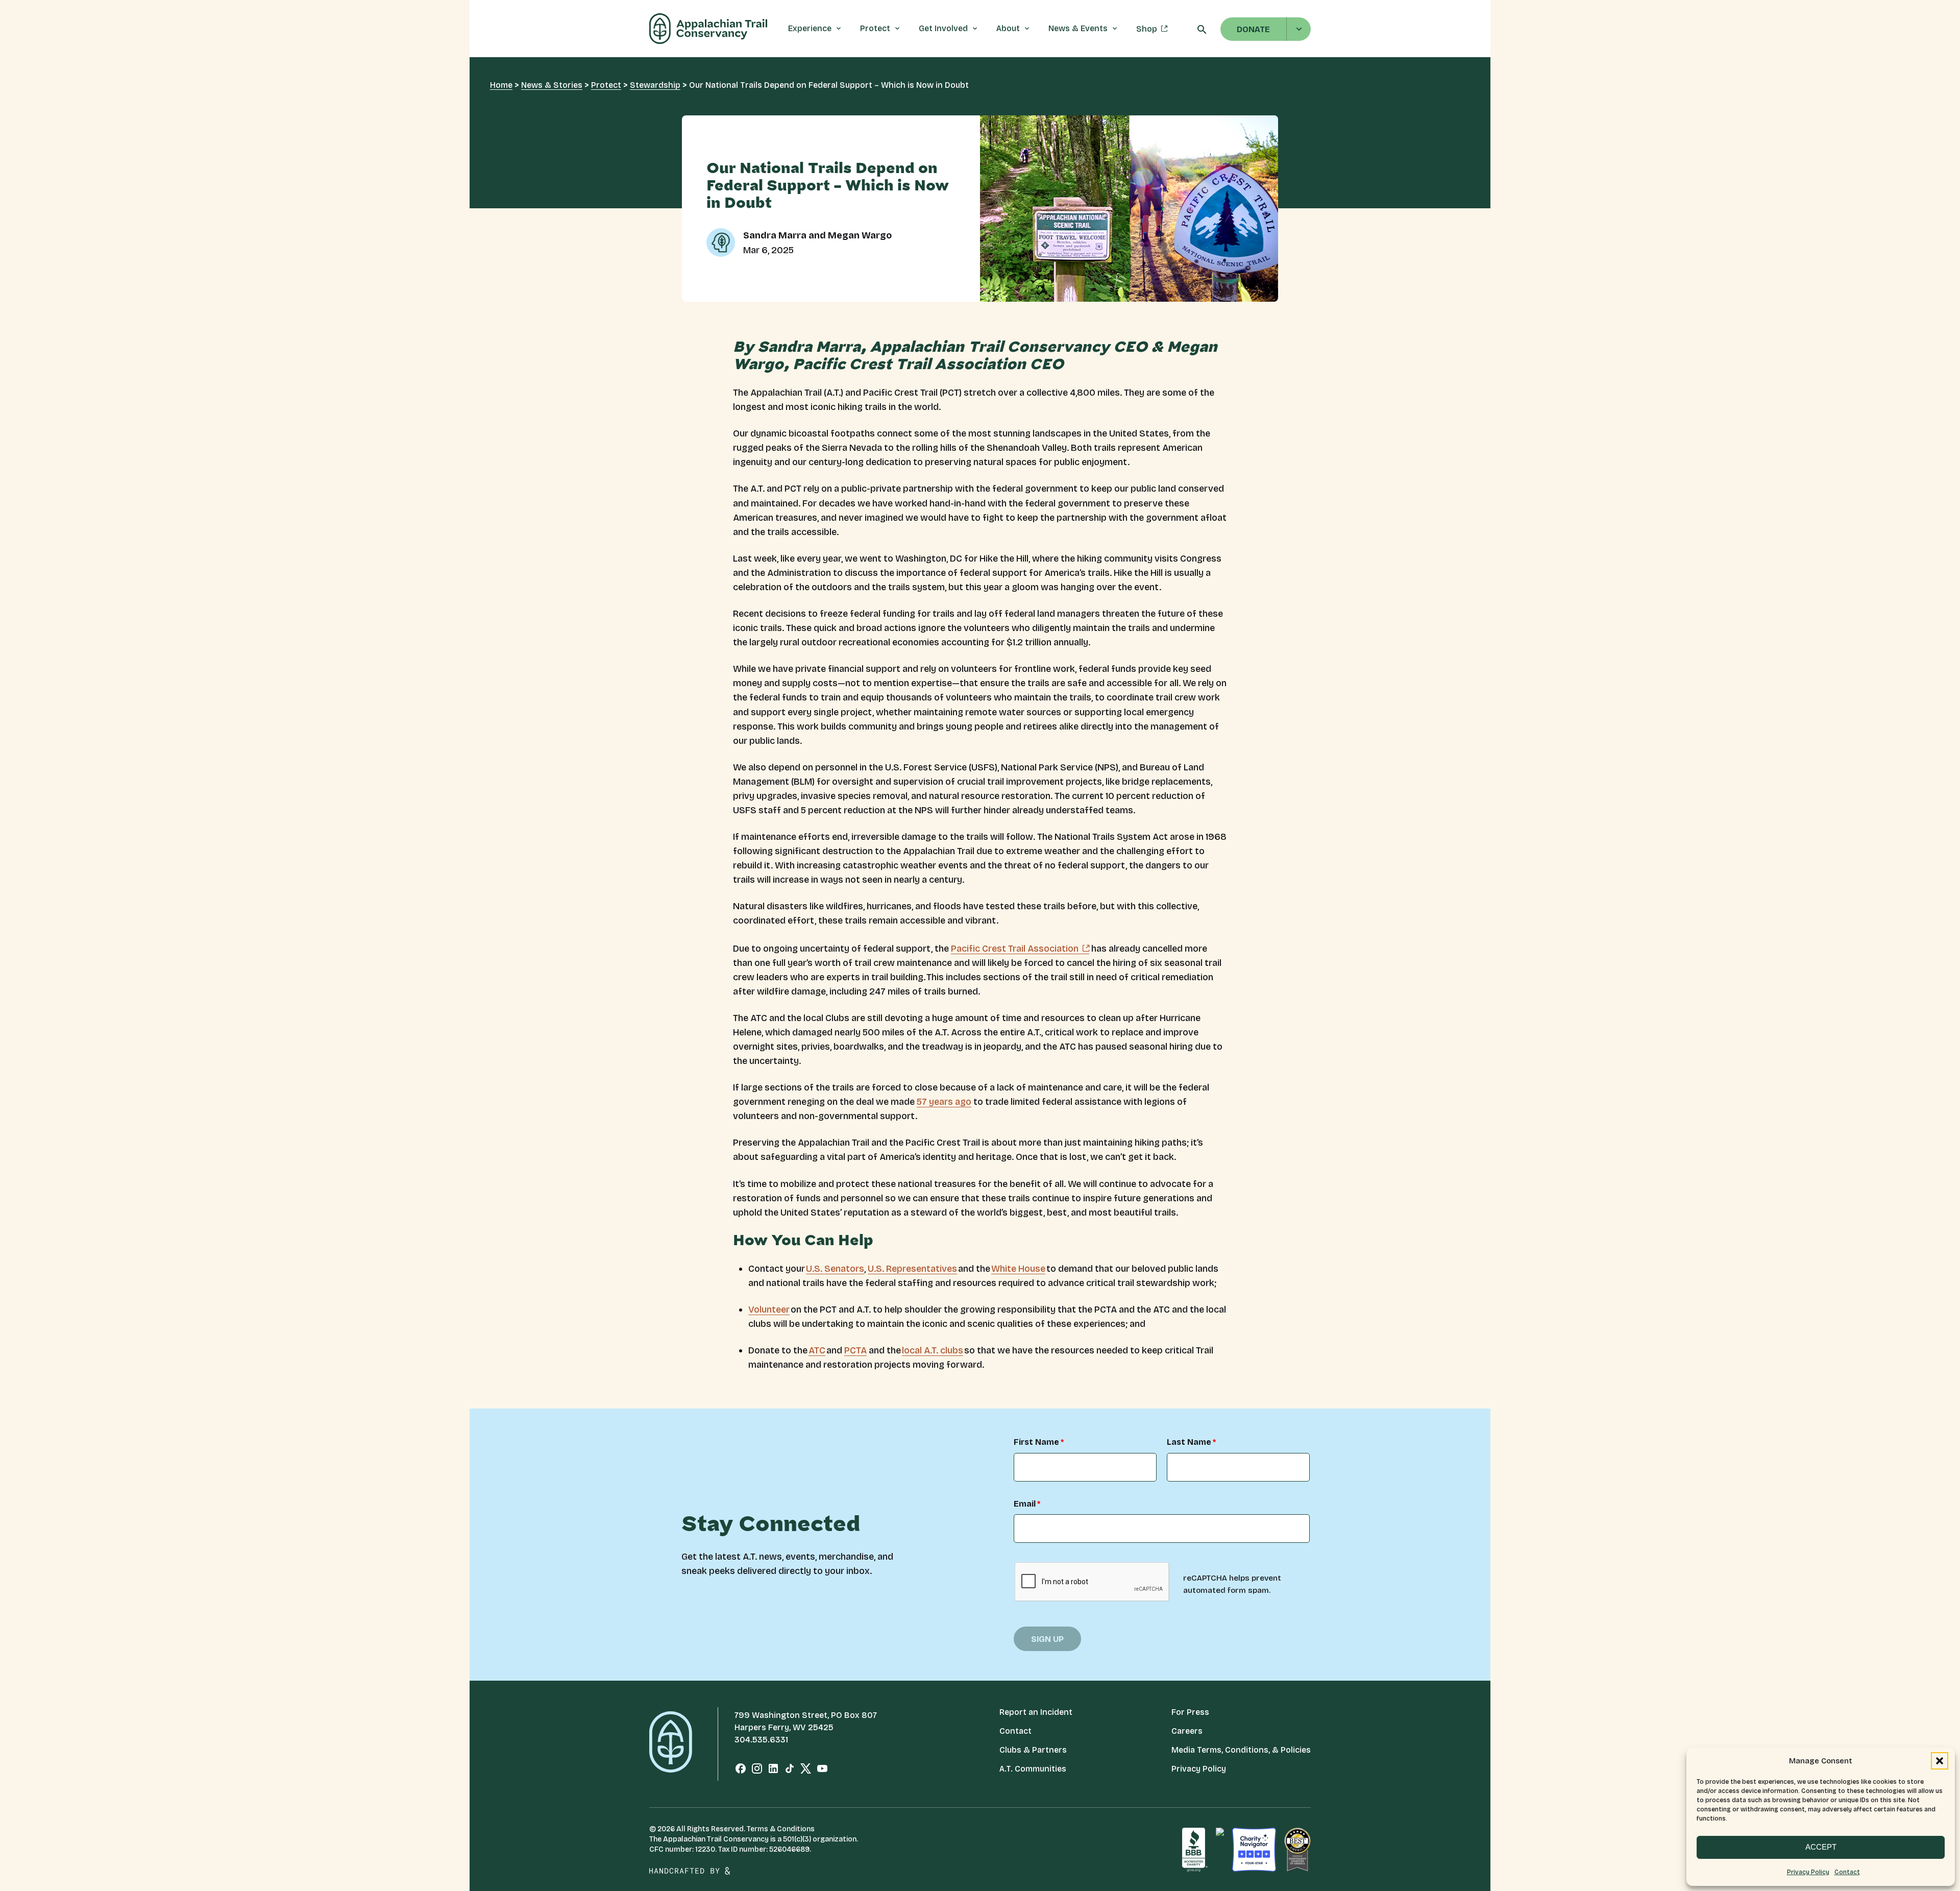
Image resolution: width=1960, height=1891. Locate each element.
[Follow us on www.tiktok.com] (790, 1771)
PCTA (855, 1350)
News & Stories (552, 85)
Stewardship (655, 85)
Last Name (1189, 1443)
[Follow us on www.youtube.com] (822, 1771)
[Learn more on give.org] (1195, 1850)
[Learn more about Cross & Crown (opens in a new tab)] (754, 1871)
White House (1018, 1269)
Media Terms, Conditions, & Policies (1241, 1750)
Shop (1147, 29)
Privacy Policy (1808, 1872)
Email (1025, 1504)
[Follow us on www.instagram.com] (757, 1771)
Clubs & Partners (1033, 1750)
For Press (1190, 1712)
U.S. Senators (835, 1269)
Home (501, 85)
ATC (817, 1350)
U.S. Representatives (912, 1269)
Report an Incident (1036, 1712)
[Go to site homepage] (708, 29)
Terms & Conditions (781, 1829)
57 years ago (944, 1102)
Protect (606, 85)
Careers (1187, 1731)
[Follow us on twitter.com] (806, 1771)
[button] (1940, 1761)
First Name (1036, 1443)
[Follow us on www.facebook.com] (741, 1771)
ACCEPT (1821, 1847)
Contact (1847, 1872)
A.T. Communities (1033, 1769)
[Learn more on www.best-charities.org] (1297, 1850)
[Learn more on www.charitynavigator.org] (1254, 1850)
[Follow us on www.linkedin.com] (773, 1771)
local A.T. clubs (933, 1350)
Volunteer (769, 1310)
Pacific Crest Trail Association (1015, 949)
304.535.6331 (761, 1740)
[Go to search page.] (1202, 32)
